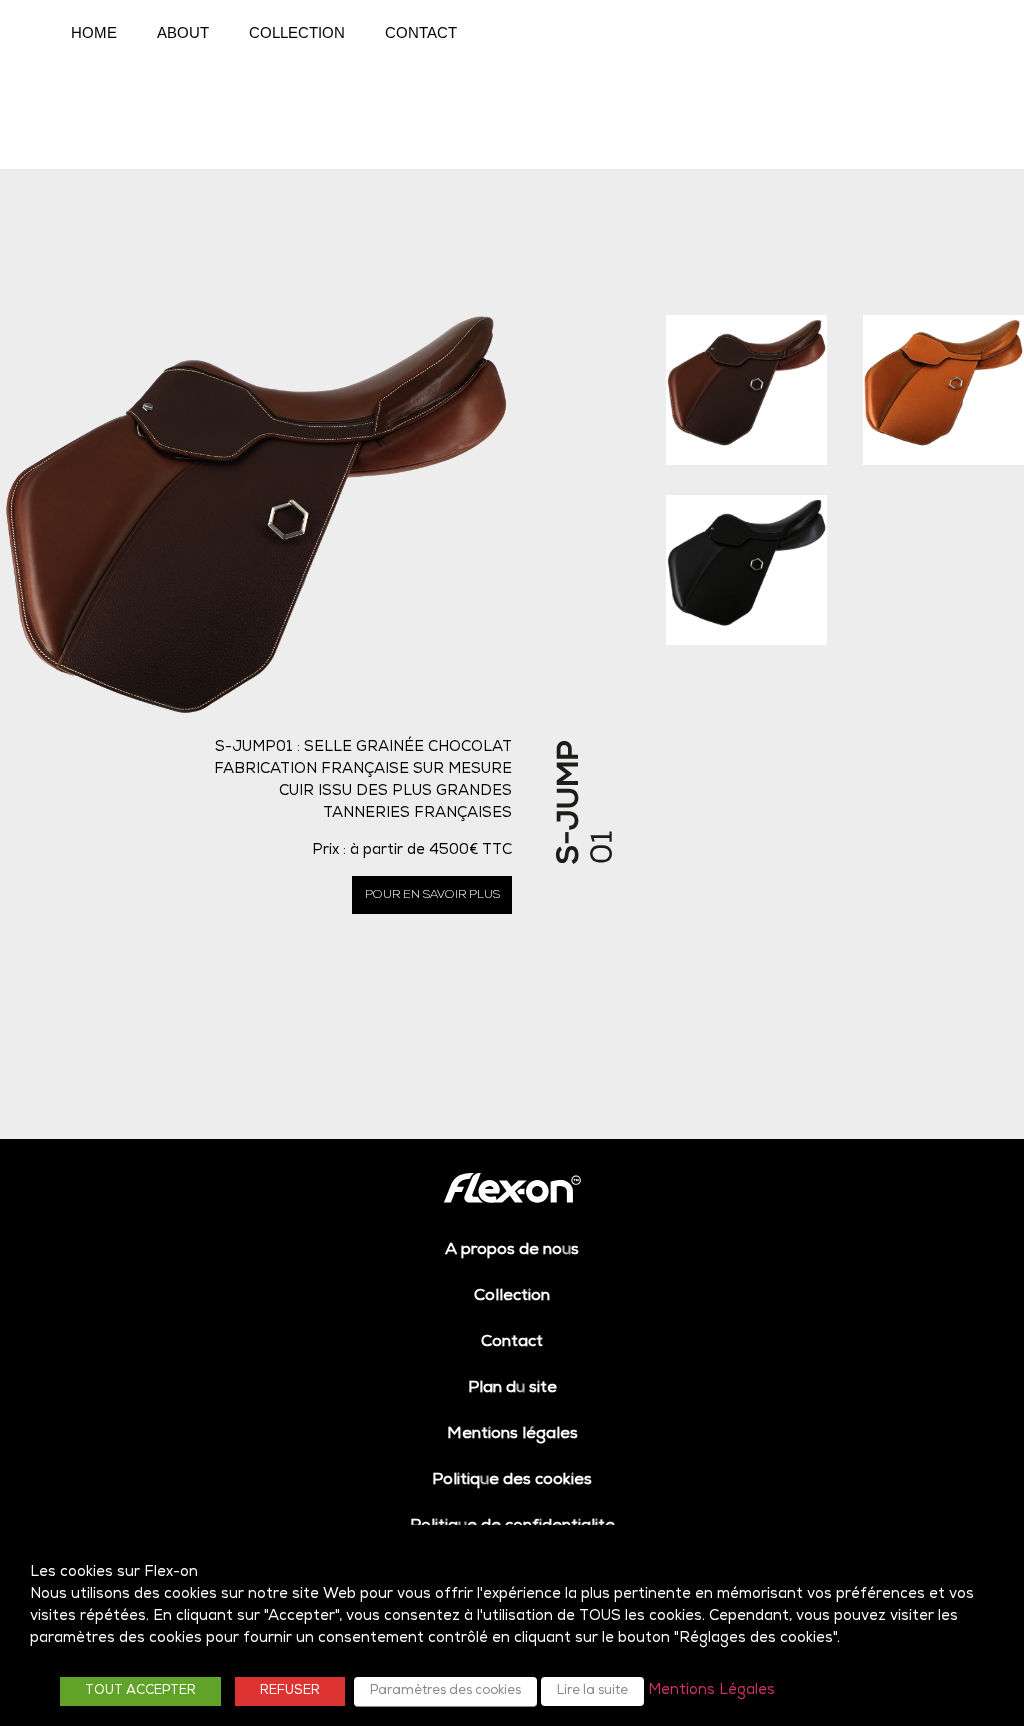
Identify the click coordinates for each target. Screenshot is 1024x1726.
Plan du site (512, 1389)
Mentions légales (512, 1435)
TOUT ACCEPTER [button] (140, 1691)
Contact (512, 1343)
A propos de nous (512, 1251)
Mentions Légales (711, 1691)
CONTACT (421, 33)
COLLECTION (297, 33)
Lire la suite (592, 1691)
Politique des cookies (512, 1481)
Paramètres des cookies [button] (445, 1691)
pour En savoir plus (432, 895)
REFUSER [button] (290, 1691)
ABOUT (183, 33)
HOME (94, 33)
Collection (512, 1297)
